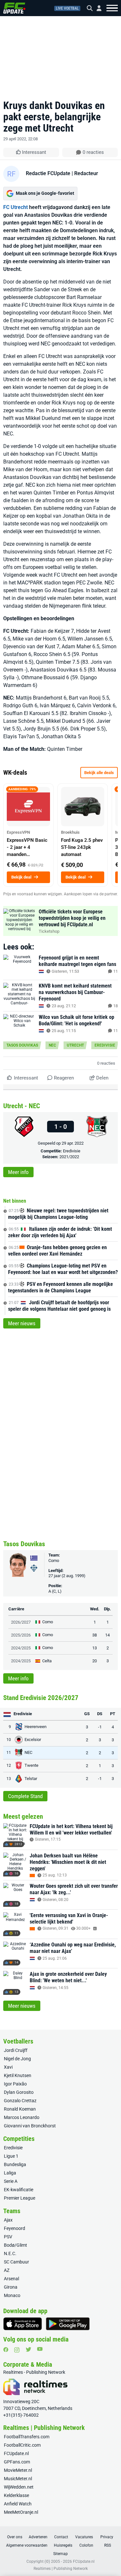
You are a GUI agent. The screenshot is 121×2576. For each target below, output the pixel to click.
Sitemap (60, 2554)
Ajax (8, 2220)
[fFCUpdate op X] (28, 2349)
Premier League (20, 2198)
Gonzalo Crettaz (20, 2101)
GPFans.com (17, 2462)
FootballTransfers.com (27, 2437)
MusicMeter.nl (18, 2479)
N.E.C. (10, 2253)
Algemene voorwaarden (27, 2545)
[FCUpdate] (14, 8)
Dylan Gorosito (19, 2092)
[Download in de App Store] (23, 2324)
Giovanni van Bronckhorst (30, 2126)
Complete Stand (25, 1796)
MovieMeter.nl (18, 2470)
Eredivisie (105, 1045)
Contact (61, 2537)
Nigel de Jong (17, 2059)
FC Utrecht (15, 207)
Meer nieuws (22, 1323)
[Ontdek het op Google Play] (68, 2324)
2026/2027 (21, 1622)
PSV (8, 2237)
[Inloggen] (96, 8)
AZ (7, 2270)
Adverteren (38, 2537)
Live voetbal (67, 8)
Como (54, 1561)
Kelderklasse (16, 2495)
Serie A (11, 2181)
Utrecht (75, 1045)
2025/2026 (21, 1635)
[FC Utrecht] (24, 1127)
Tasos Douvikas (22, 1045)
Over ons (15, 2537)
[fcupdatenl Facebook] (6, 2350)
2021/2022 (69, 1157)
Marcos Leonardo (22, 2117)
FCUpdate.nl (16, 2453)
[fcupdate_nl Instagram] (17, 2350)
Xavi (8, 2067)
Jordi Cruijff (16, 2050)
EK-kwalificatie (19, 2190)
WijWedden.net (19, 2487)
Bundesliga (15, 2164)
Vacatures (84, 2537)
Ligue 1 (11, 2156)
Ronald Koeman (20, 2109)
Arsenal (11, 2279)
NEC (52, 1045)
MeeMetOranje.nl (21, 2512)
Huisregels (63, 2545)
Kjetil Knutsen (18, 2075)
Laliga (10, 2173)
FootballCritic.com (22, 2445)
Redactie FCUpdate (48, 173)
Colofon (86, 2545)
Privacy (107, 2537)
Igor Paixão (15, 2084)
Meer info (18, 1172)
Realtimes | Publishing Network (61, 2569)
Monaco (12, 2295)
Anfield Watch (18, 2504)
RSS (108, 2545)
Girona (11, 2287)
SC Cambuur (16, 2262)
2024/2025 (21, 1648)
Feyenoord (15, 2228)
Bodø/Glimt (15, 2245)
